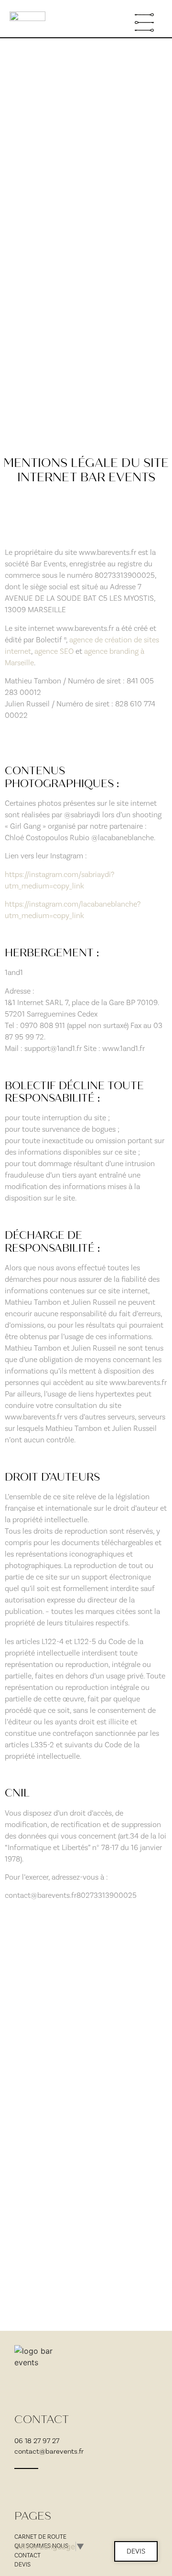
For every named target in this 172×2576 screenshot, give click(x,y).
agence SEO (54, 651)
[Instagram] (20, 2485)
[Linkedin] (63, 2485)
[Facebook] (41, 2485)
